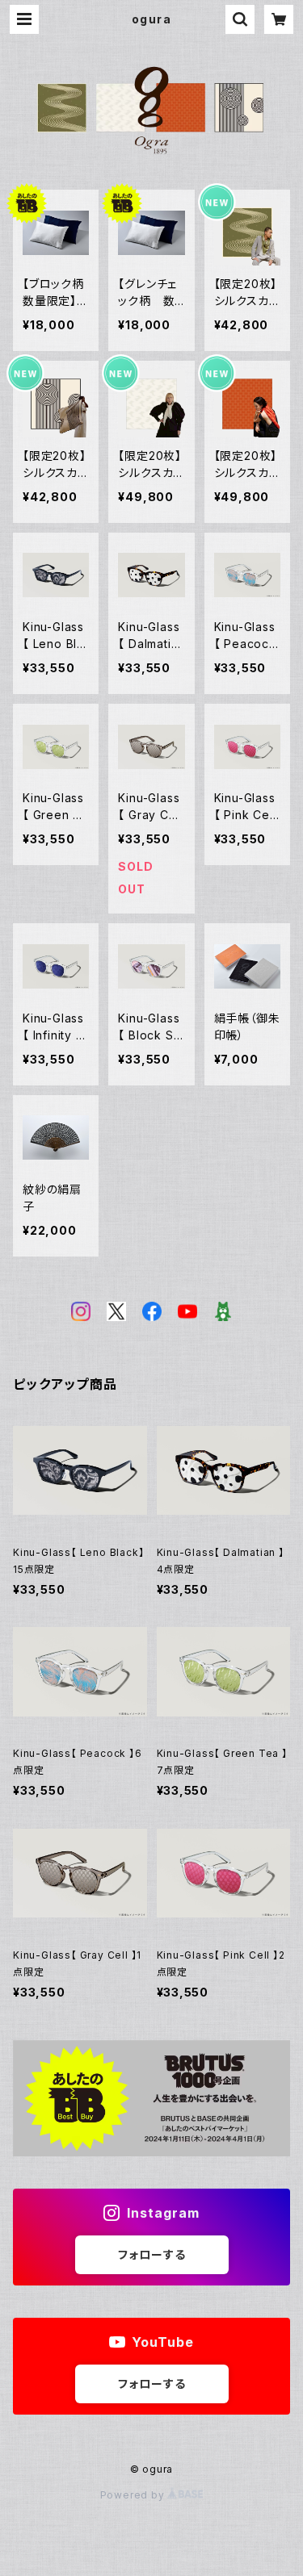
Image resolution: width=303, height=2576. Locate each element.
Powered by (134, 2495)
